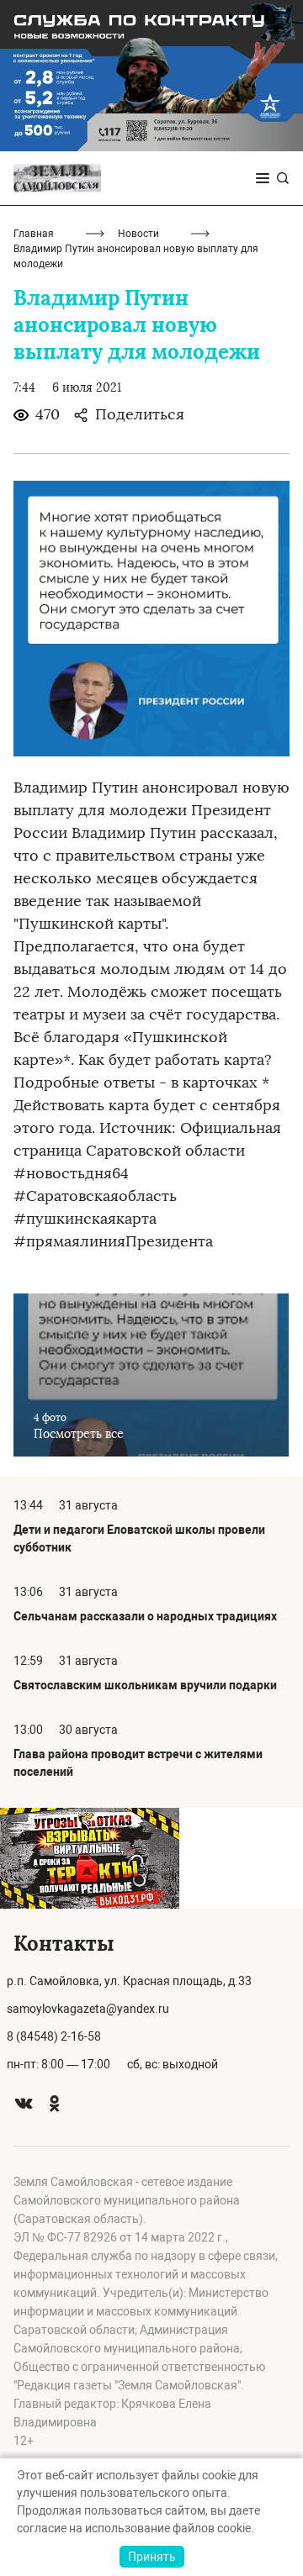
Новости (138, 234)
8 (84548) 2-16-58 (54, 2036)
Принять (152, 2557)
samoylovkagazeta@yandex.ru (88, 2009)
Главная (34, 234)
